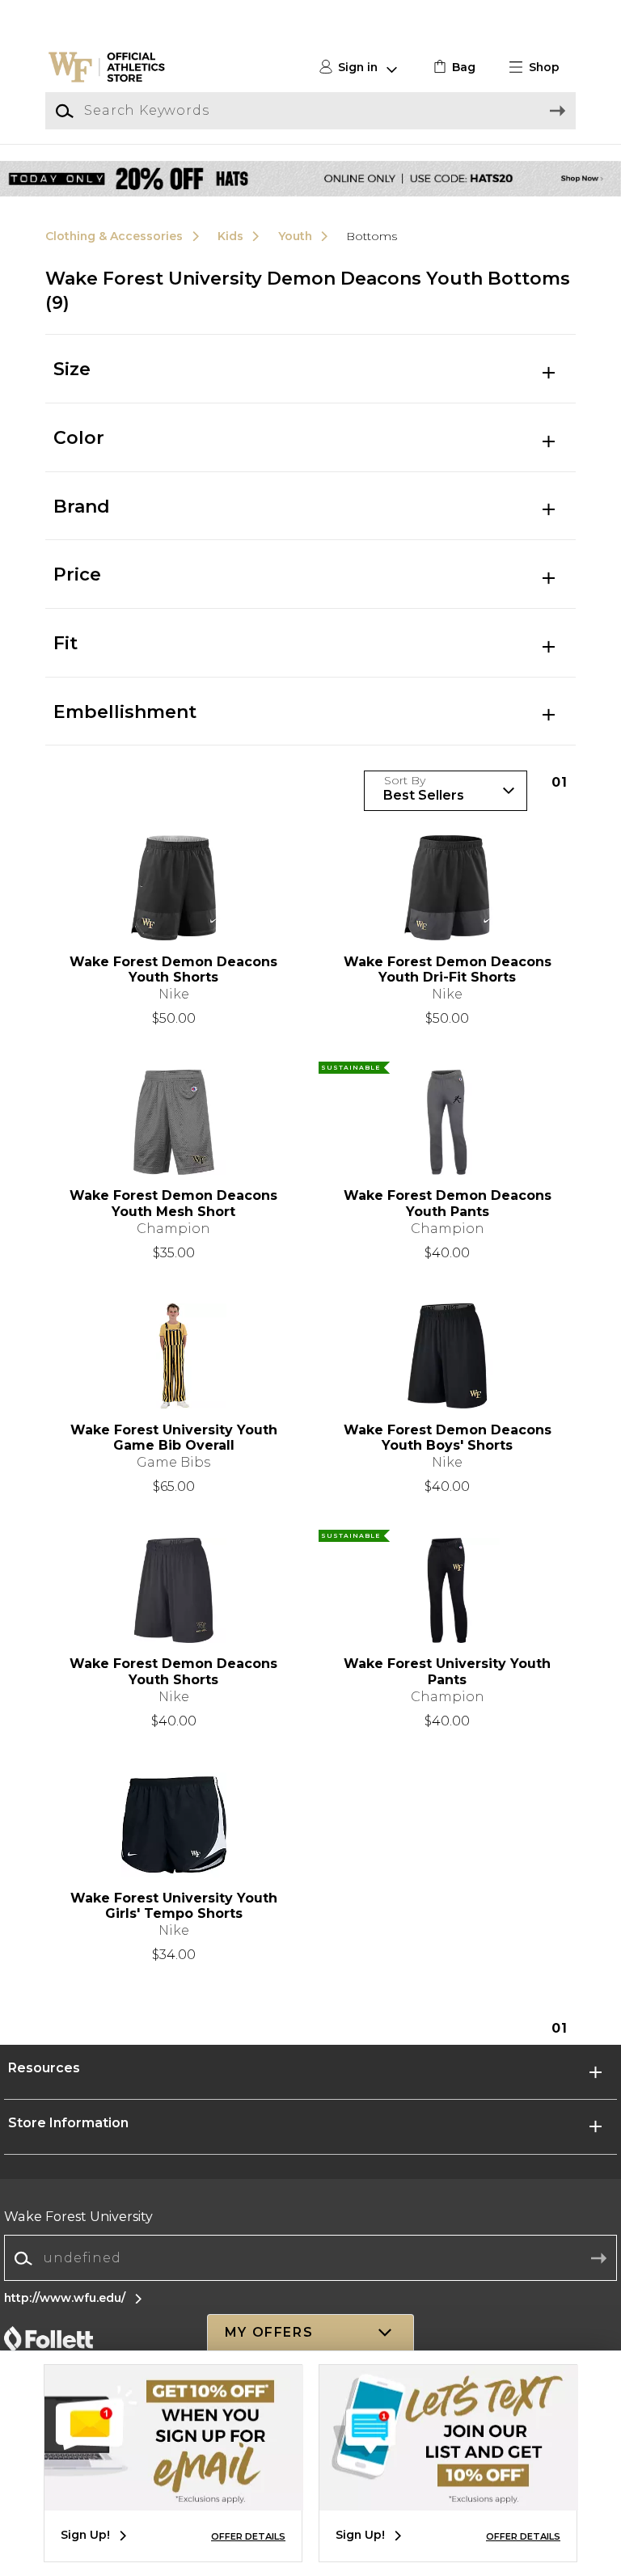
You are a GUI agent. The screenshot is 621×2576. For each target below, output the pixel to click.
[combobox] (310, 2259)
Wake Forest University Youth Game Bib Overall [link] (174, 1438)
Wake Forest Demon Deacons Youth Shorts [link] (173, 969)
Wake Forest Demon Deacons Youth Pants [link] (448, 1203)
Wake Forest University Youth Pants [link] (447, 1671)
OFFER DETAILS (248, 2536)
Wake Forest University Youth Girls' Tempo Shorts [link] (174, 1906)
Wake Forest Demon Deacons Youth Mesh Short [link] (173, 1203)
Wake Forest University (78, 2217)
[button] (541, 68)
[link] (452, 68)
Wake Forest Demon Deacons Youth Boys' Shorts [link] (448, 1438)
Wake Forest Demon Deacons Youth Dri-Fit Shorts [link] (448, 969)
